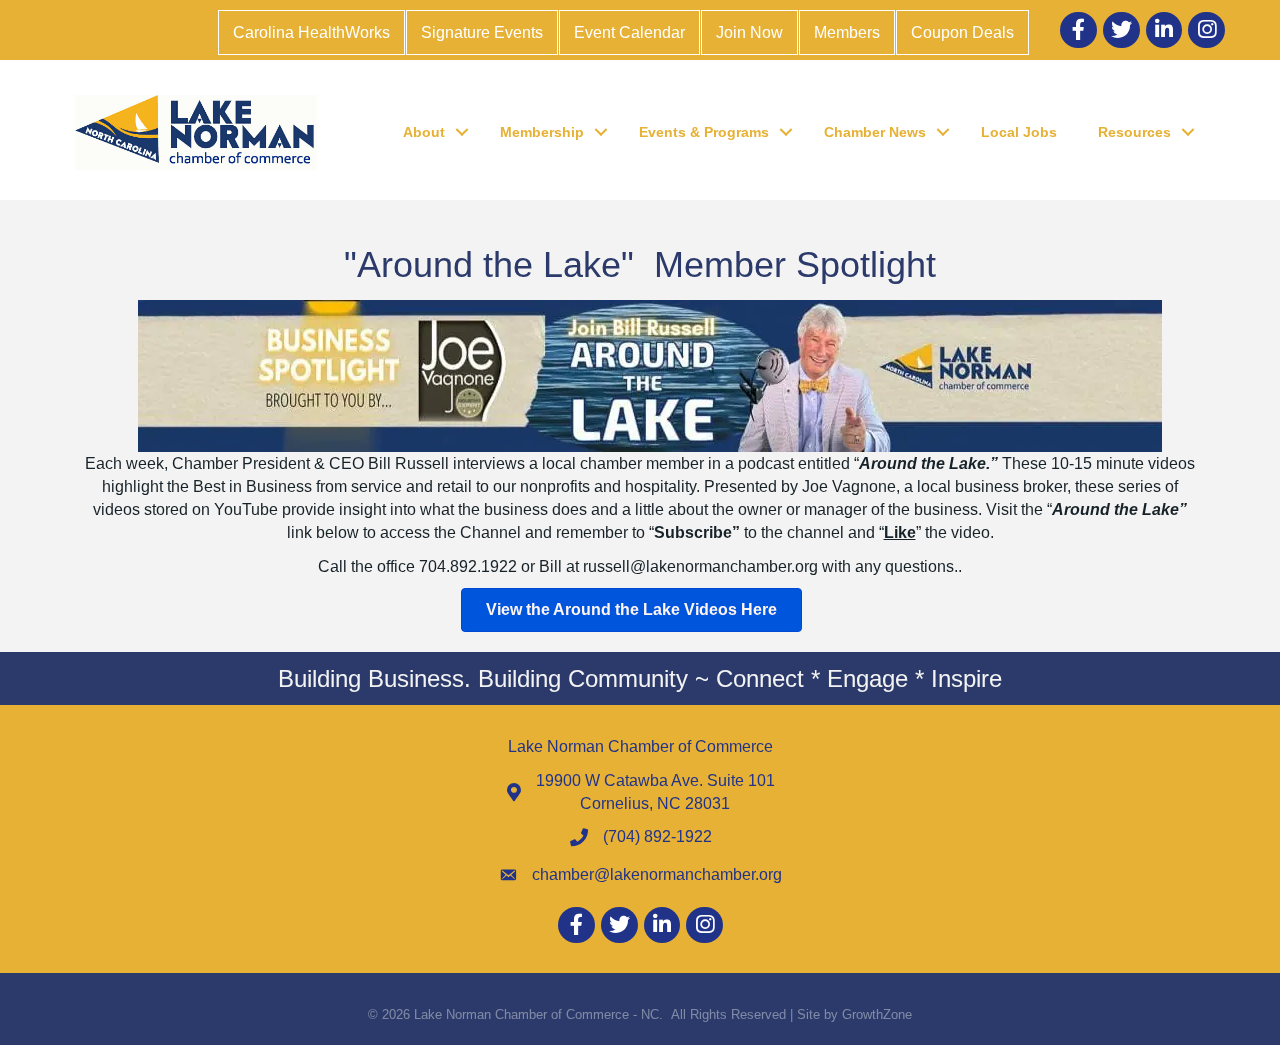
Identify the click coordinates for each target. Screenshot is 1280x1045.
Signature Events (482, 32)
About (424, 132)
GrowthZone (877, 1014)
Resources (1134, 132)
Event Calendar (629, 32)
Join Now (749, 32)
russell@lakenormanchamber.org (702, 566)
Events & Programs (704, 132)
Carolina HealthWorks (311, 32)
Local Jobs (1019, 132)
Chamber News (875, 132)
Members (847, 32)
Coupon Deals (962, 32)
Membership (542, 132)
